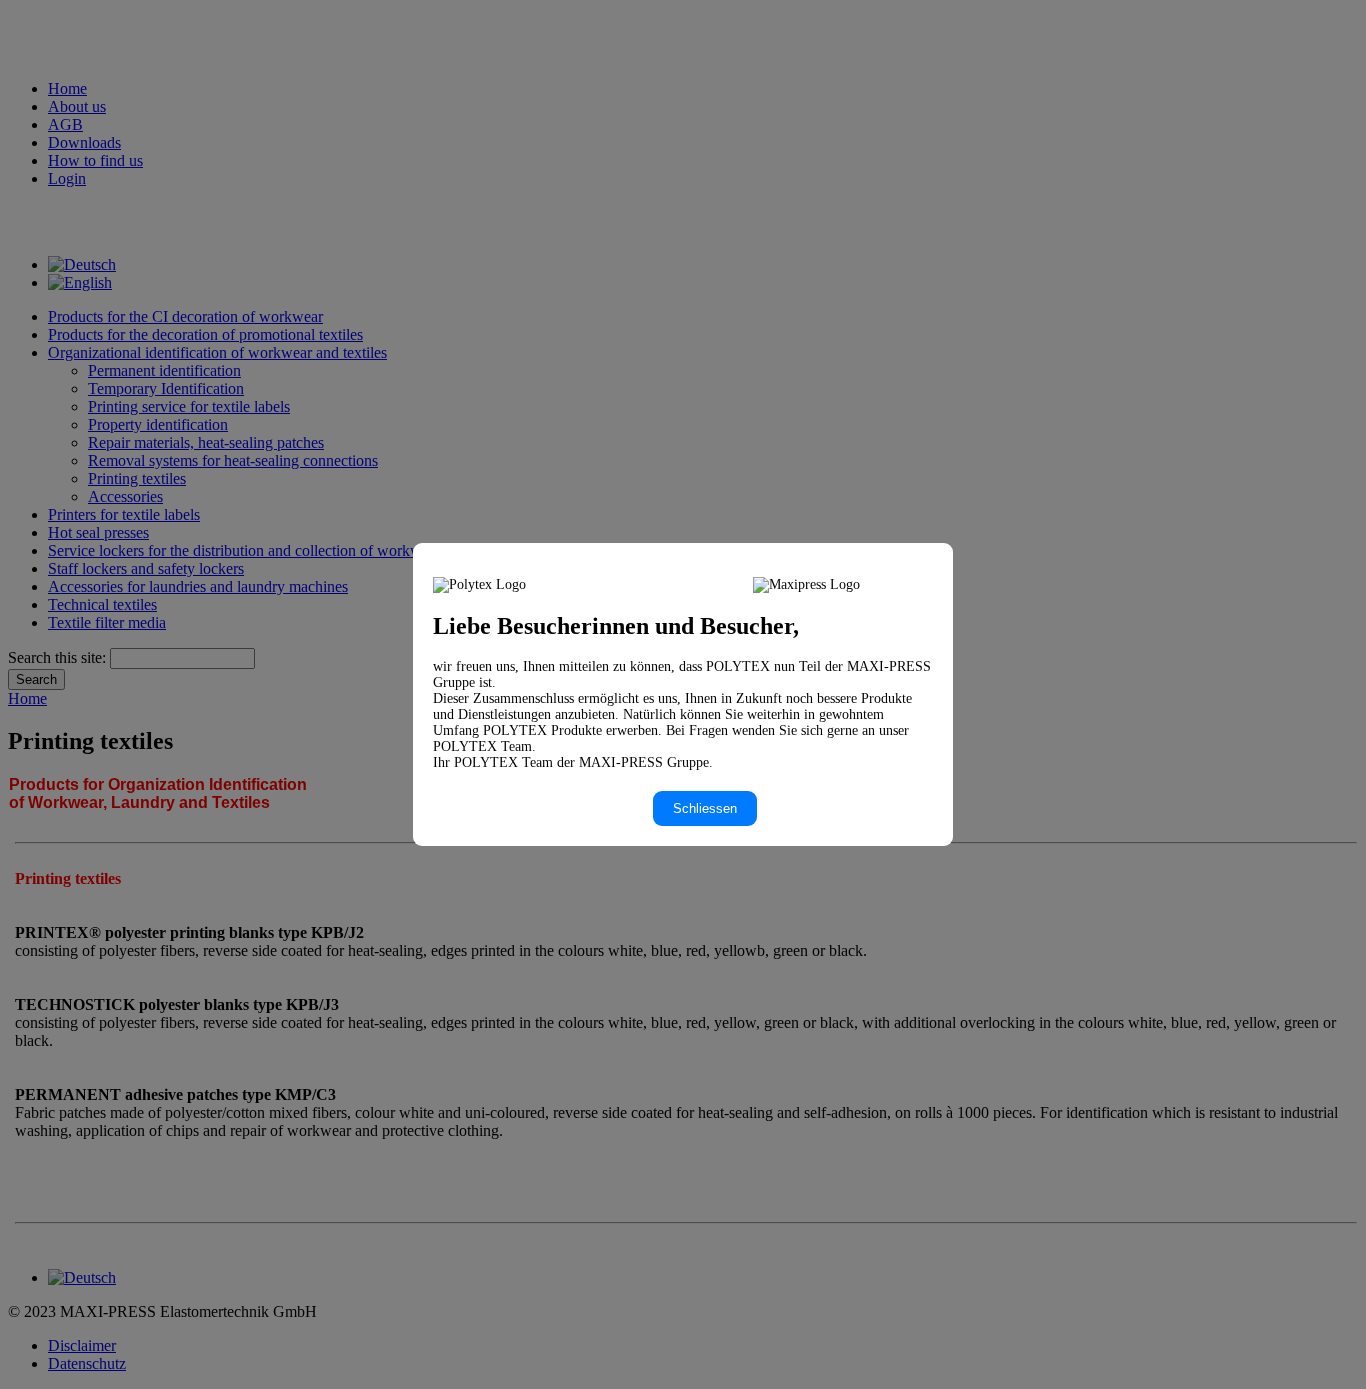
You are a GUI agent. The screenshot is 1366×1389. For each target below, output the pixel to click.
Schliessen (705, 808)
